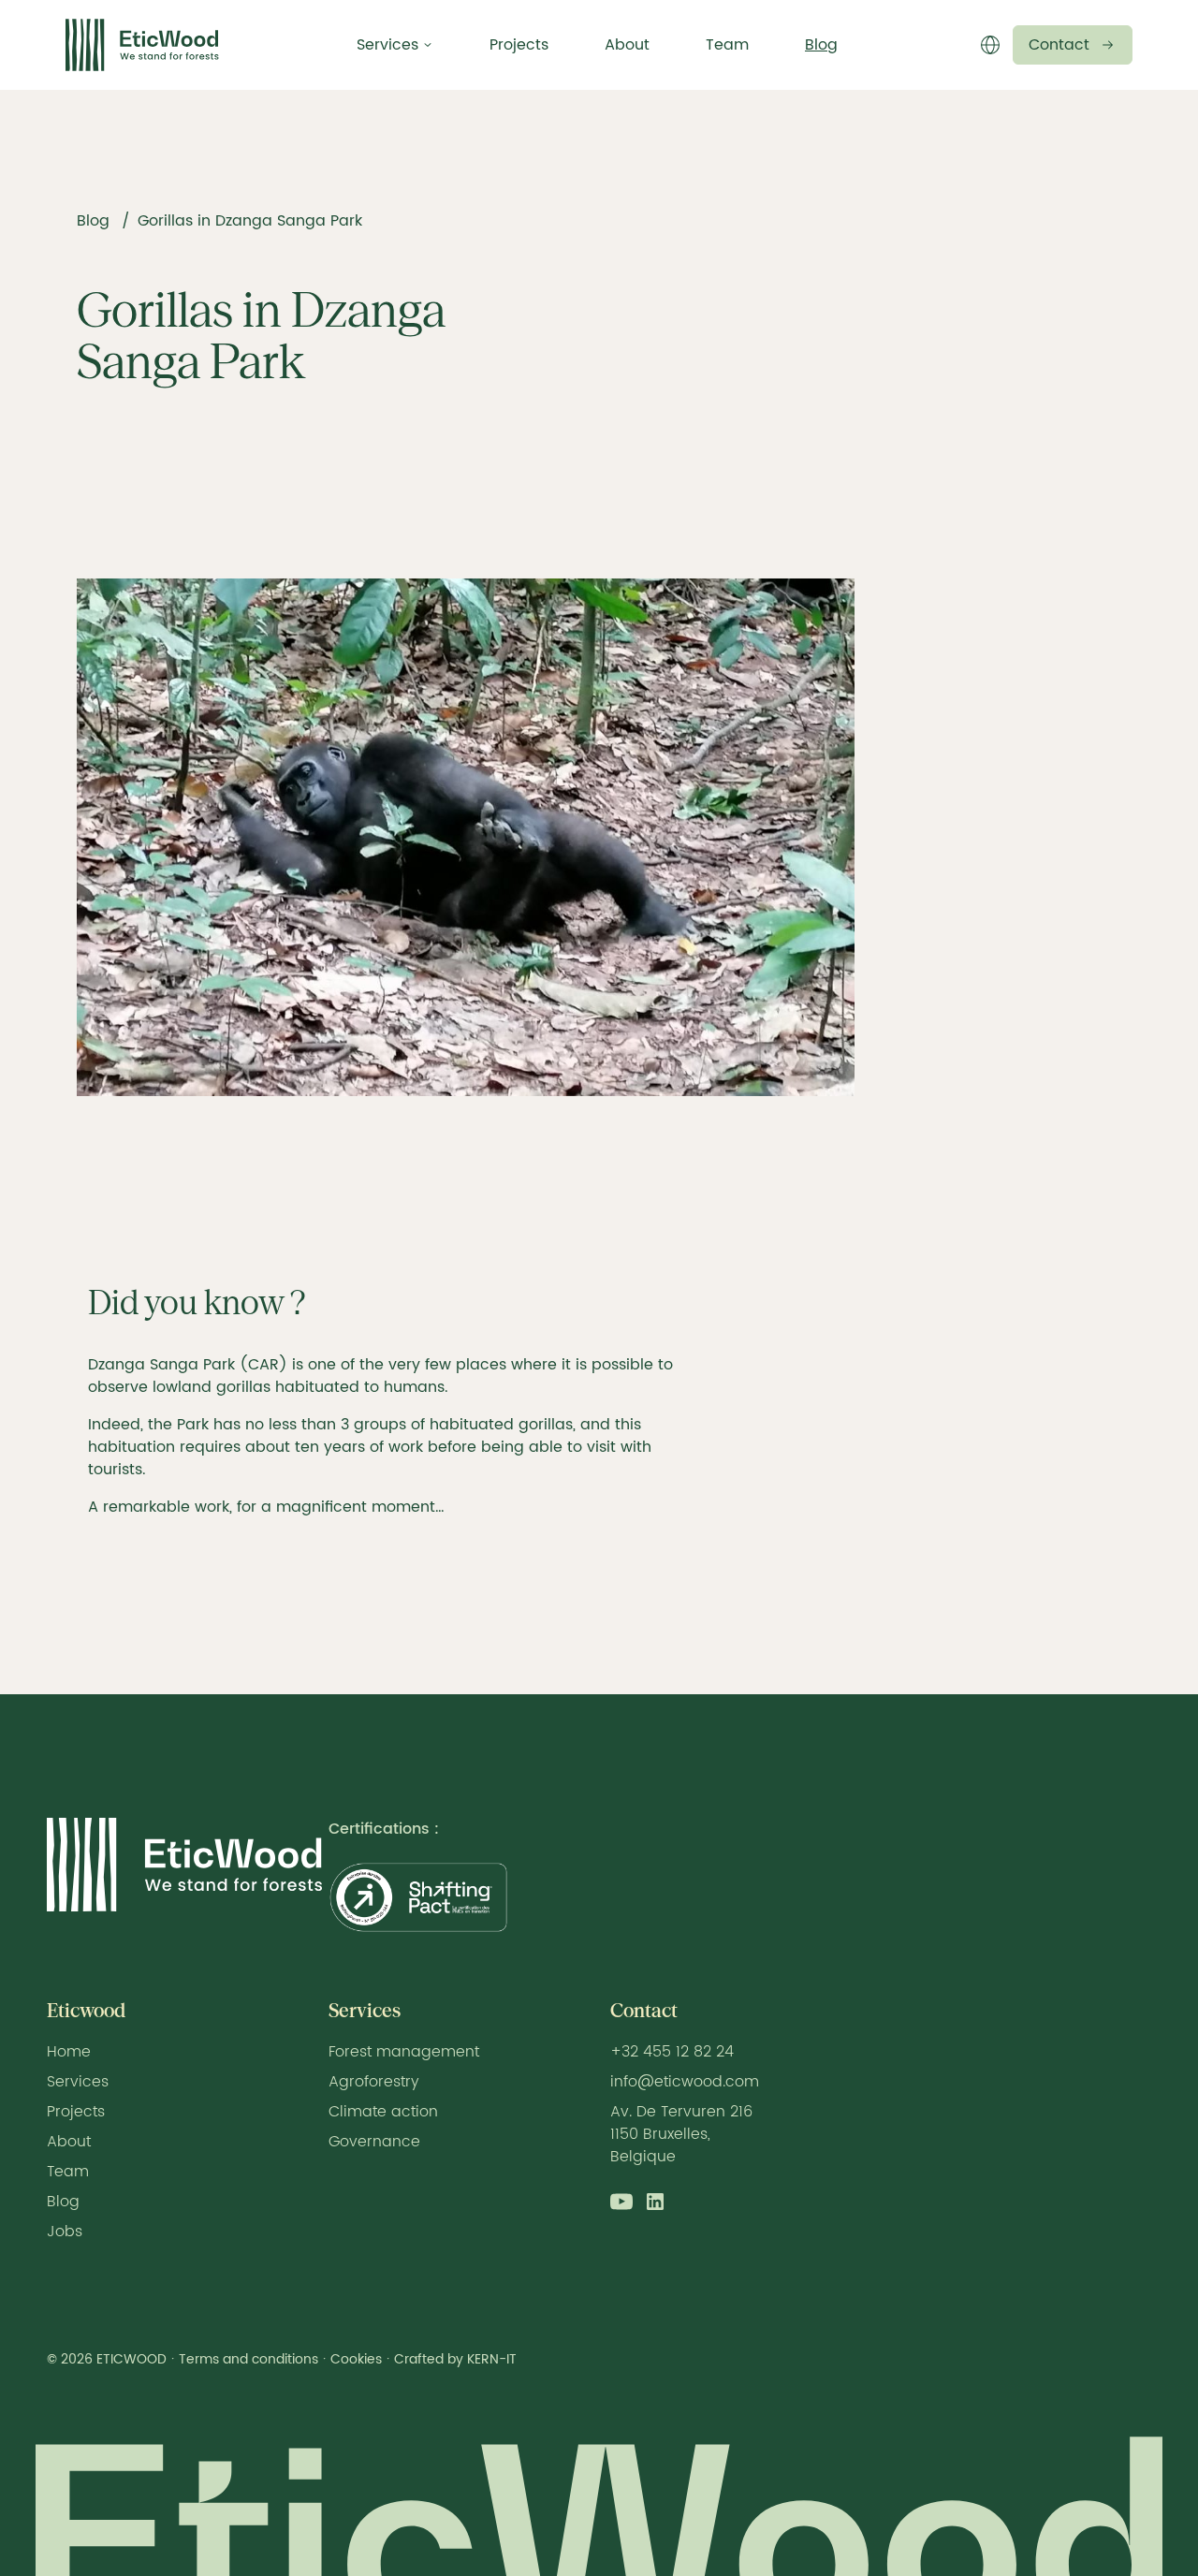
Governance (374, 2142)
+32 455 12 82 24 (672, 2052)
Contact (1059, 45)
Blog (821, 45)
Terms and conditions (248, 2359)
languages (990, 45)
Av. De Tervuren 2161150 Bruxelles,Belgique (681, 2134)
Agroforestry (374, 2082)
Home (69, 2052)
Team (727, 45)
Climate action (383, 2112)
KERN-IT (492, 2359)
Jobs (65, 2232)
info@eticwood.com (685, 2082)
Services (78, 2082)
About (627, 45)
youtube (621, 2202)
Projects (519, 45)
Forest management (404, 2052)
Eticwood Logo (142, 45)
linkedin (655, 2202)
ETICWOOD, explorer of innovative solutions (185, 1865)
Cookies (356, 2359)
